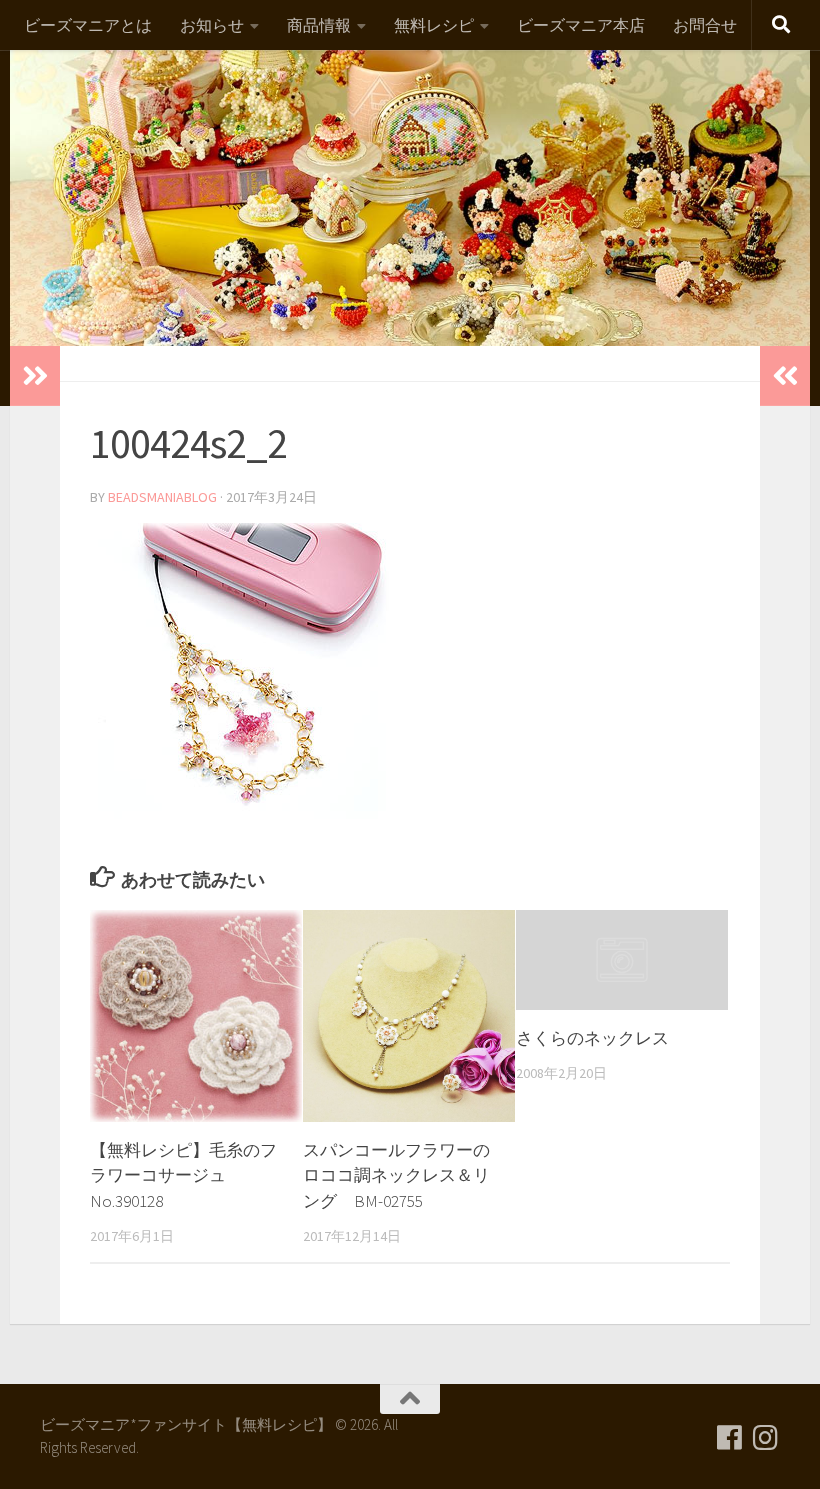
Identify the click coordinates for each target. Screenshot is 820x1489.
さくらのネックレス (592, 1038)
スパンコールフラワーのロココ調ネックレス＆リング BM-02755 (396, 1175)
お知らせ (212, 25)
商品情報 (319, 25)
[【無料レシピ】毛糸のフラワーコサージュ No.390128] (196, 1016)
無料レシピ (434, 25)
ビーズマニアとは (88, 25)
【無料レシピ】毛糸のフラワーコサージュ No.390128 (183, 1175)
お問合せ (705, 25)
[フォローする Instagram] (766, 1438)
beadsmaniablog (162, 497)
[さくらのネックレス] (622, 960)
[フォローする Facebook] (730, 1438)
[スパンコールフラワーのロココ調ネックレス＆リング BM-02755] (409, 1016)
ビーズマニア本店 (581, 25)
